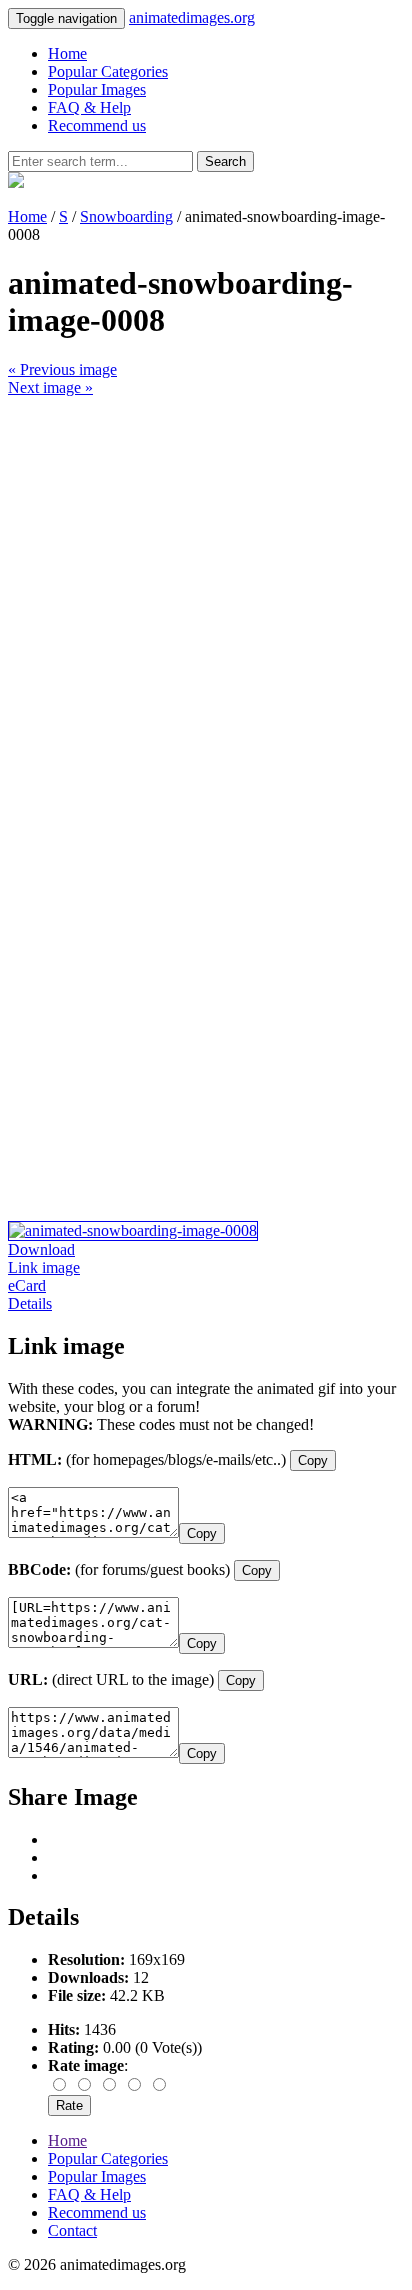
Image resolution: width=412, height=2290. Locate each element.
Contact (72, 2230)
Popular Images (97, 89)
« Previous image (62, 369)
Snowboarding (126, 216)
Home (67, 53)
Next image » (50, 387)
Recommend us (97, 125)
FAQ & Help (89, 107)
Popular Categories (108, 71)
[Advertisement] (206, 603)
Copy (313, 1460)
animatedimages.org (192, 17)
